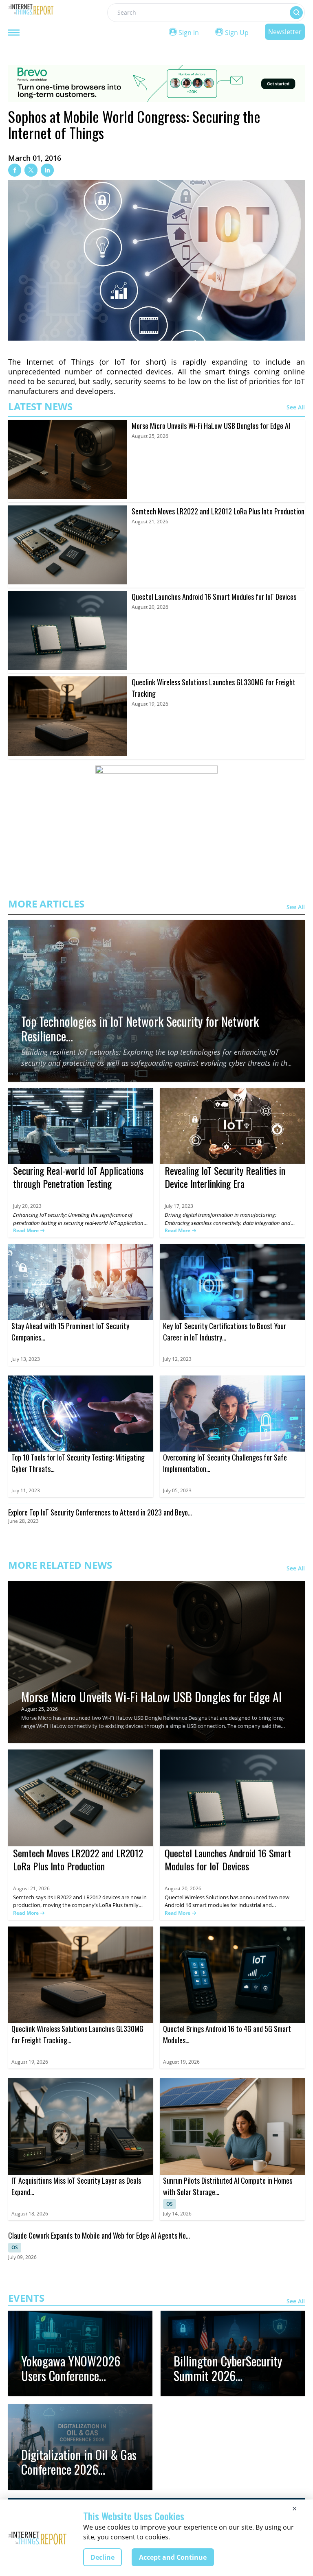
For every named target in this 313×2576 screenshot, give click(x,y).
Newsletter (285, 32)
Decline (102, 2557)
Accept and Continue (173, 2557)
